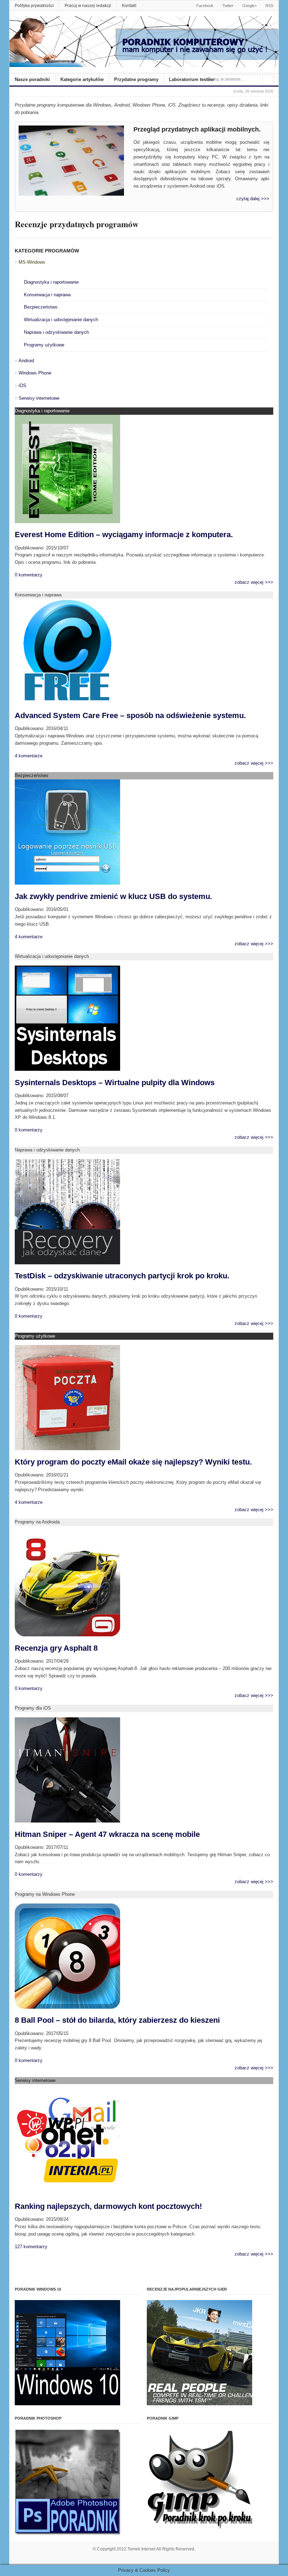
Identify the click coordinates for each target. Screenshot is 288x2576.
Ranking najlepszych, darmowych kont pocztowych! (108, 2206)
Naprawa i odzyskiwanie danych (56, 332)
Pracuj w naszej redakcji (88, 6)
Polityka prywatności (34, 6)
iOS (22, 386)
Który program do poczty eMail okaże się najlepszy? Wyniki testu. (133, 1462)
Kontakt (129, 6)
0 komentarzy (29, 575)
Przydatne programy (136, 79)
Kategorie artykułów (82, 79)
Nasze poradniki (32, 79)
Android (26, 361)
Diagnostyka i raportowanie (51, 282)
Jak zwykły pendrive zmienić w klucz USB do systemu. (113, 896)
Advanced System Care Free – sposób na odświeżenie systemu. (130, 715)
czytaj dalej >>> (253, 199)
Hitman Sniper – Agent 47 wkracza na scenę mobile (107, 1834)
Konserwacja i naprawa (47, 295)
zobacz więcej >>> (254, 582)
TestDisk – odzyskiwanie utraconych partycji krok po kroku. (122, 1276)
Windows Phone (35, 373)
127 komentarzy (31, 2247)
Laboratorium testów (191, 79)
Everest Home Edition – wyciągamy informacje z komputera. (124, 535)
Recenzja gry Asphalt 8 (56, 1648)
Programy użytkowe (44, 345)
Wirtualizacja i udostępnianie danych (61, 320)
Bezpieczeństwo (41, 307)
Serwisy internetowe (39, 398)
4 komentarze (29, 756)
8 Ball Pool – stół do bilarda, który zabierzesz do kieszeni (117, 2020)
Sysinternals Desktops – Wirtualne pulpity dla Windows (115, 1083)
